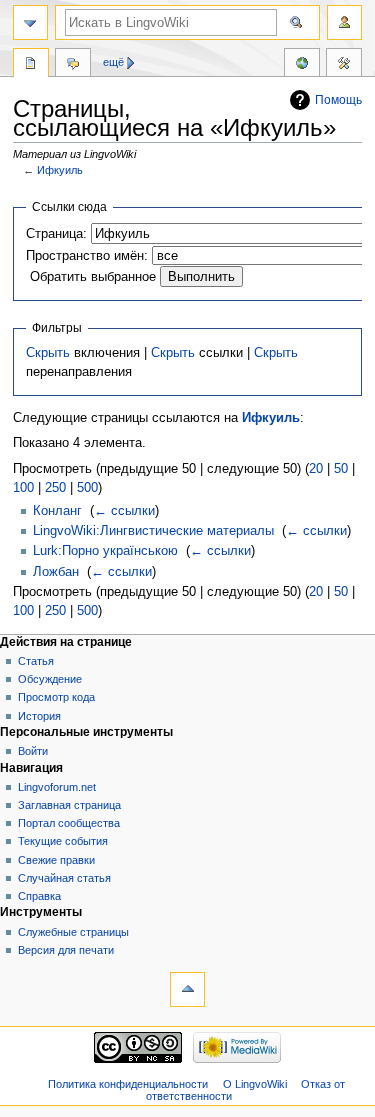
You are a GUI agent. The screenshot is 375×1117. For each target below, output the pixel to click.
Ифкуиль (60, 170)
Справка (39, 896)
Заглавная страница (69, 805)
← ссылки (124, 511)
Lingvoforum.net (57, 787)
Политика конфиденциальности (128, 1084)
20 (316, 469)
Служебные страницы (73, 932)
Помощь (338, 100)
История (39, 716)
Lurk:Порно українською (105, 551)
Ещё (113, 62)
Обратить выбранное (93, 277)
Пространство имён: (87, 256)
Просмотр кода (56, 697)
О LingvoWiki (255, 1084)
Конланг (57, 511)
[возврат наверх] (187, 989)
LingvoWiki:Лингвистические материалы (153, 531)
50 (341, 469)
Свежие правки (56, 860)
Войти (33, 751)
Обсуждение (50, 679)
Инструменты (344, 65)
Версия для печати (66, 950)
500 (87, 488)
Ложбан (56, 572)
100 (23, 488)
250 (55, 488)
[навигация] (30, 22)
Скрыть (48, 353)
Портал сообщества (69, 823)
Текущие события (63, 841)
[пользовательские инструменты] (344, 22)
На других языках (302, 65)
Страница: (56, 234)
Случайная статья (64, 878)
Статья (36, 661)
